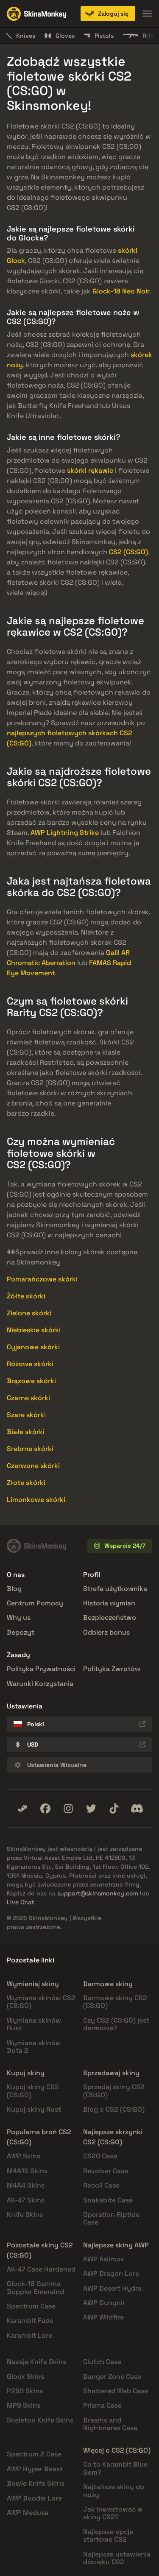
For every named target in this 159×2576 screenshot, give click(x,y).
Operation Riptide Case (111, 2218)
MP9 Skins (24, 2405)
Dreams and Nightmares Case (110, 2424)
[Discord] (137, 1809)
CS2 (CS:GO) (128, 552)
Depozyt (21, 1632)
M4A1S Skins (27, 2171)
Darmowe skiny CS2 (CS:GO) (115, 2002)
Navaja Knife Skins (36, 2362)
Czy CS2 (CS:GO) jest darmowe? (116, 2024)
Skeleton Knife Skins (40, 2420)
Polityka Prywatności (41, 1669)
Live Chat (20, 1902)
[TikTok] (114, 1809)
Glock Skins (25, 2376)
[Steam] (22, 1809)
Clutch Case (102, 2362)
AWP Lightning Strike (65, 833)
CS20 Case (100, 2156)
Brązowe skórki (31, 1381)
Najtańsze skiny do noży (114, 2491)
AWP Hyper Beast (35, 2469)
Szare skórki (26, 1415)
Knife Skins (25, 2215)
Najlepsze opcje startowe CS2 (108, 2536)
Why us (19, 1617)
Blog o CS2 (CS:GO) (114, 2109)
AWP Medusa (28, 2513)
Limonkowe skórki (36, 1500)
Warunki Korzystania (40, 1684)
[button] (108, 14)
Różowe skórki (30, 1364)
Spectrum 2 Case (34, 2454)
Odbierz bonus (106, 1632)
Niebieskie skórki (34, 1330)
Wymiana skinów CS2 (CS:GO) (41, 2002)
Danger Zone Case (112, 2376)
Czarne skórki (28, 1398)
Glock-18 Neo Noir (121, 291)
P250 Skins (25, 2391)
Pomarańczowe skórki (42, 1279)
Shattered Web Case (116, 2391)
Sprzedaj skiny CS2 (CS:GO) (114, 2091)
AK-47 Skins (26, 2200)
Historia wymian (109, 1603)
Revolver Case (106, 2171)
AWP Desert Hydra (112, 2288)
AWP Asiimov (104, 2259)
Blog (14, 1589)
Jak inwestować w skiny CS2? (113, 2513)
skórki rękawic (90, 470)
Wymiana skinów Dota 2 (34, 2047)
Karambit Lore (29, 2335)
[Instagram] (68, 1809)
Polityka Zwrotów (112, 1669)
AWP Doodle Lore (34, 2498)
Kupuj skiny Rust (34, 2109)
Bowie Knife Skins (36, 2483)
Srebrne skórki (30, 1449)
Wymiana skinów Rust (34, 2024)
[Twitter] (91, 1809)
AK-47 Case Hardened (41, 2269)
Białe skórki (26, 1432)
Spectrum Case (31, 2306)
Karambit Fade (30, 2321)
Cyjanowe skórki (33, 1347)
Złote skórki (26, 1483)
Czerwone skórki (33, 1466)
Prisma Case (102, 2405)
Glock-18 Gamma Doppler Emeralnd (35, 2287)
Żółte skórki (26, 1296)
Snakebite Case (108, 2200)
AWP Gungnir (104, 2303)
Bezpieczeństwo (110, 1617)
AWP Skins (24, 2156)
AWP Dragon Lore (111, 2273)
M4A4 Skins (26, 2185)
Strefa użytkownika (115, 1589)
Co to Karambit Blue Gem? (115, 2468)
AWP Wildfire (103, 2317)
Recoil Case (101, 2185)
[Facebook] (45, 1809)
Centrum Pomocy (35, 1603)
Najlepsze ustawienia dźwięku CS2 (117, 2558)
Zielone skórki (29, 1313)
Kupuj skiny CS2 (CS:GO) (33, 2091)
